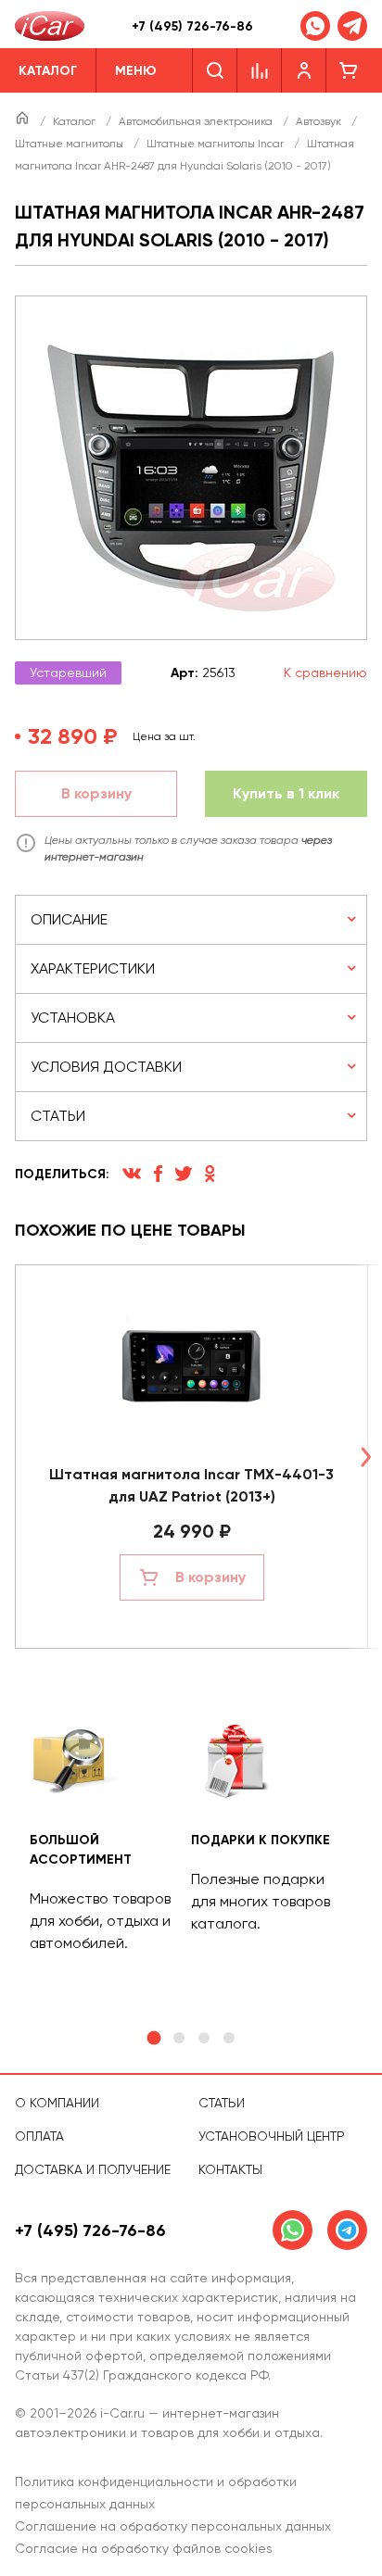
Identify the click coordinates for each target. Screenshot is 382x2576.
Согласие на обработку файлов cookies (144, 2548)
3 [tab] (204, 2038)
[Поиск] (215, 70)
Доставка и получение (93, 2169)
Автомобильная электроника (197, 121)
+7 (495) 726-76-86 (192, 26)
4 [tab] (229, 2038)
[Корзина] (349, 70)
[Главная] (24, 121)
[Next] (365, 1457)
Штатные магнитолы (70, 144)
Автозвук (320, 121)
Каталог (76, 121)
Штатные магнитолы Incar (216, 144)
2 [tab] (179, 2038)
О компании (57, 2103)
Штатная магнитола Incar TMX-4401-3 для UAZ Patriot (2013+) (191, 1485)
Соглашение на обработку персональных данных (173, 2526)
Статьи (222, 2103)
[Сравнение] (260, 70)
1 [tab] (153, 2038)
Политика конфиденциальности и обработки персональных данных (156, 2493)
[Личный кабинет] (304, 70)
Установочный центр (272, 2136)
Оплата (39, 2136)
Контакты (230, 2169)
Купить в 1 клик (286, 793)
